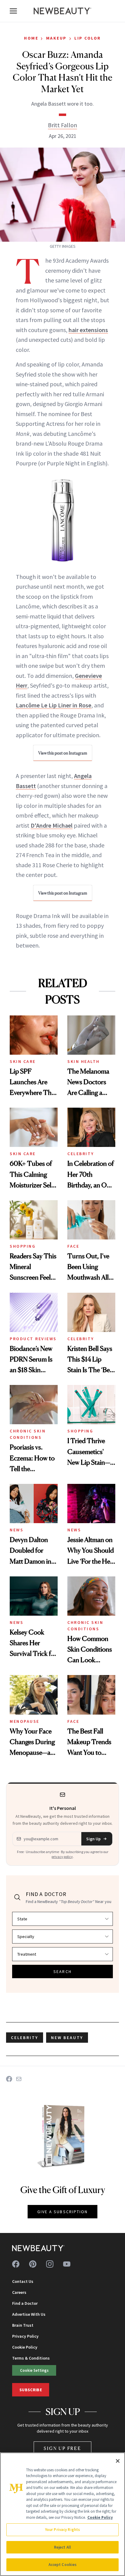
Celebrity (81, 1154)
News (17, 1530)
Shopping (23, 1246)
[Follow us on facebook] (16, 2264)
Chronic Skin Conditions (28, 1434)
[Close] (118, 2461)
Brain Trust (23, 2325)
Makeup (56, 38)
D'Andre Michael (52, 825)
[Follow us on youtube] (67, 2264)
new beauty (67, 2038)
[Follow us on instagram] (50, 2264)
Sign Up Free (62, 2448)
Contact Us (23, 2281)
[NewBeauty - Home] (62, 11)
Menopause (25, 1721)
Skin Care (23, 1061)
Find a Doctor (25, 2303)
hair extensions (88, 330)
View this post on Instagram (63, 753)
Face (73, 1246)
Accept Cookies (63, 2565)
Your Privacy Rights (62, 2530)
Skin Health (84, 1061)
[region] (62, 2514)
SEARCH (62, 1971)
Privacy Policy (25, 2336)
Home (31, 38)
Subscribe (31, 2390)
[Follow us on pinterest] (33, 2264)
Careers (19, 2292)
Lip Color (88, 38)
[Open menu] (13, 11)
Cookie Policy (25, 2347)
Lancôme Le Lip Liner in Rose (54, 705)
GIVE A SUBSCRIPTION (63, 2212)
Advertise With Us (29, 2314)
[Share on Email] (19, 2079)
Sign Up (93, 1839)
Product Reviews (33, 1339)
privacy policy (62, 1857)
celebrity (25, 2038)
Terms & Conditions (31, 2358)
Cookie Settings (34, 2370)
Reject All (62, 2547)
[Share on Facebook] (9, 2079)
